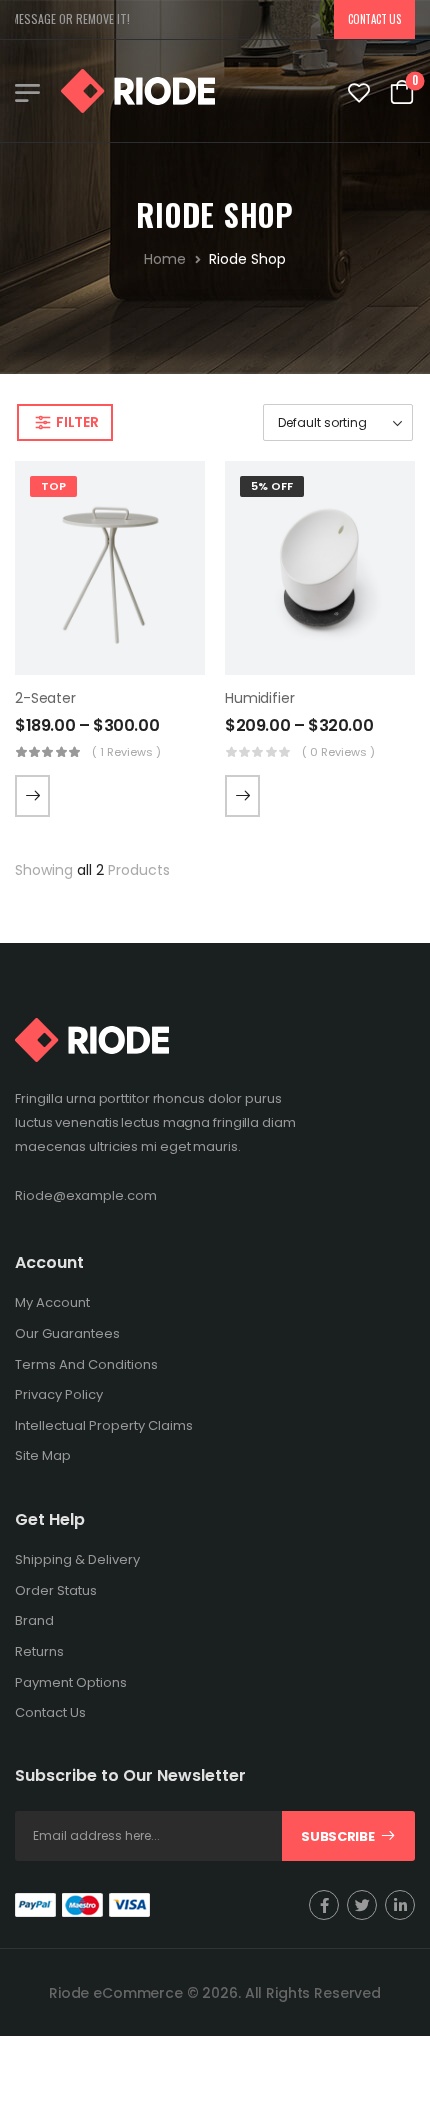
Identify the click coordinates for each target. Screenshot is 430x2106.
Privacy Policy (59, 1394)
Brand (34, 1620)
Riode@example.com (86, 1195)
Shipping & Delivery (77, 1559)
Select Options (32, 796)
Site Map (43, 1455)
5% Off (272, 486)
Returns (39, 1651)
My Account (52, 1302)
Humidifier (260, 698)
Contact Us (374, 19)
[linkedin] (400, 1905)
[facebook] (324, 1905)
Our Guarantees (67, 1333)
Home (165, 259)
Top (53, 486)
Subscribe (337, 1836)
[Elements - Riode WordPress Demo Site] (138, 91)
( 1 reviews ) (126, 752)
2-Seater (45, 698)
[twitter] (362, 1905)
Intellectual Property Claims (104, 1425)
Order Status (56, 1590)
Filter (77, 422)
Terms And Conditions (86, 1364)
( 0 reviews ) (338, 752)
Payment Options (71, 1682)
